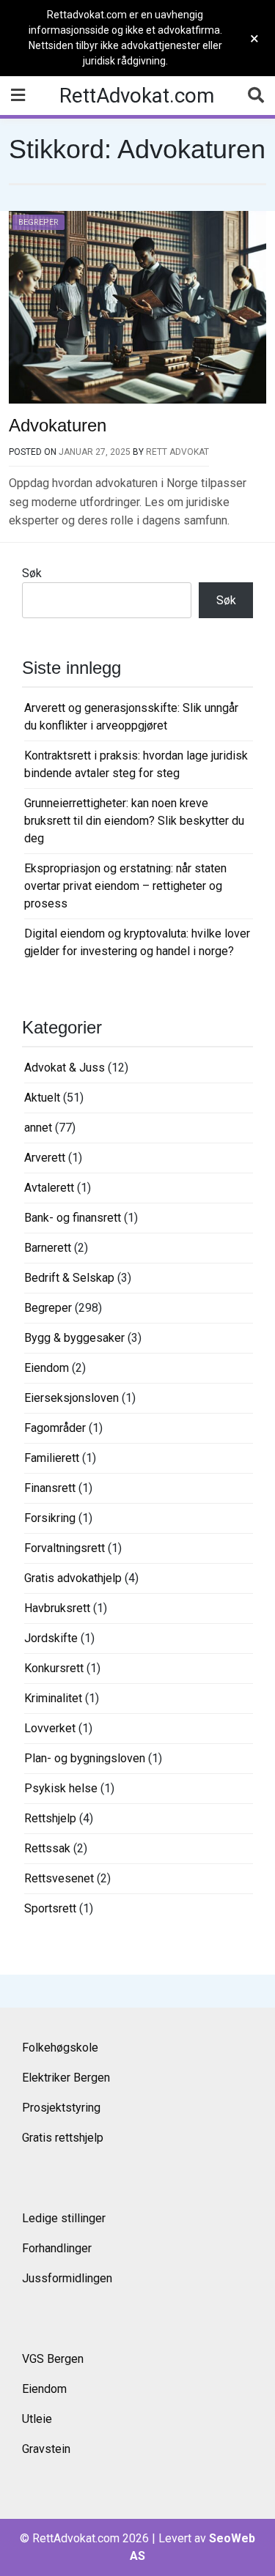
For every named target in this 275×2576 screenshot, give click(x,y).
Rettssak (47, 1848)
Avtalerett (49, 1188)
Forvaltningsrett (65, 1548)
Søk (32, 573)
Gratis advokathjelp (73, 1578)
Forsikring (50, 1518)
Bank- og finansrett (73, 1218)
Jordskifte (51, 1638)
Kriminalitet (53, 1698)
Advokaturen (58, 425)
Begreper (38, 222)
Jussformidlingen (67, 2278)
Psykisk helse (61, 1788)
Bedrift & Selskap (69, 1278)
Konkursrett (54, 1668)
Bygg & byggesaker (74, 1338)
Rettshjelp (50, 1818)
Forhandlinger (57, 2248)
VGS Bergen (53, 2359)
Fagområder (55, 1428)
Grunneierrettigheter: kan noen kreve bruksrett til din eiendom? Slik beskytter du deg (134, 821)
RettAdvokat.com (137, 96)
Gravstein (46, 2449)
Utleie (37, 2419)
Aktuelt (42, 1098)
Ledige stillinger (64, 2218)
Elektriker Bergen (66, 2078)
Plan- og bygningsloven (85, 1758)
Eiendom (47, 1368)
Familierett (52, 1458)
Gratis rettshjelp (63, 2138)
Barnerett (48, 1248)
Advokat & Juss (65, 1068)
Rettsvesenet (59, 1878)
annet (38, 1128)
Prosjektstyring (61, 2108)
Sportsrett (50, 1908)
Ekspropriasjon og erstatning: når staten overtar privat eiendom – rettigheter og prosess (125, 886)
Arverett (45, 1158)
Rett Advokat (177, 452)
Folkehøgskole (60, 2048)
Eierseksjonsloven (71, 1398)
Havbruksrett (57, 1608)
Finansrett (50, 1488)
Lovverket (50, 1728)
